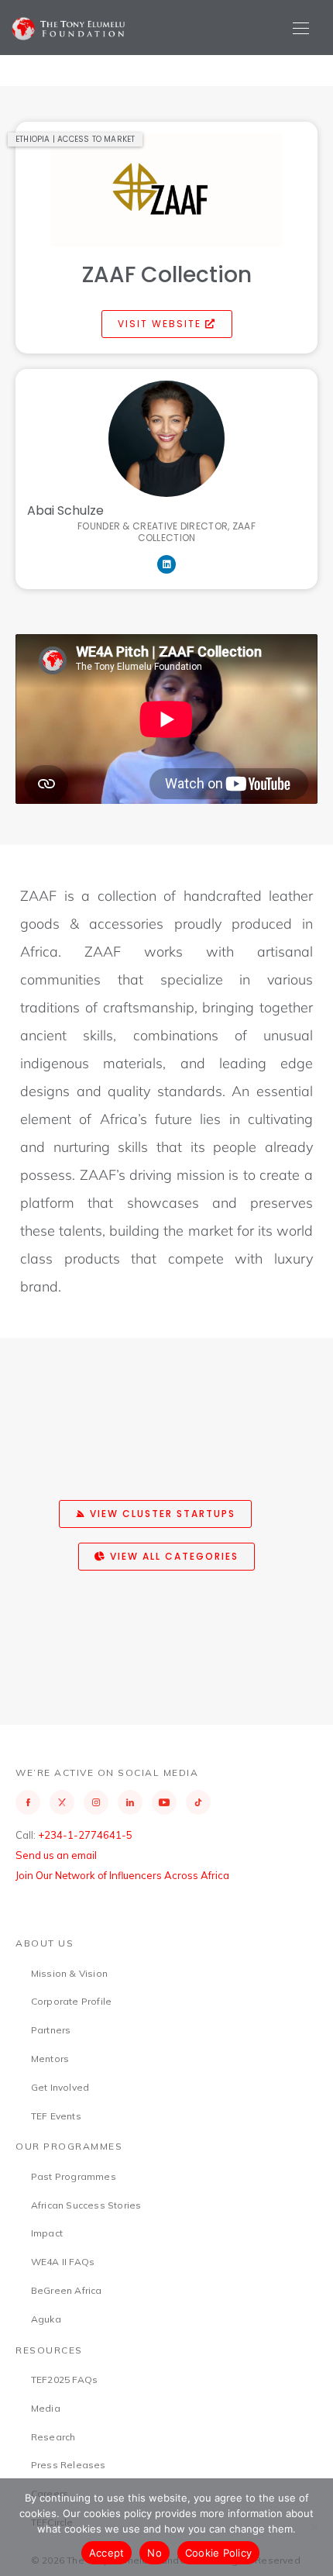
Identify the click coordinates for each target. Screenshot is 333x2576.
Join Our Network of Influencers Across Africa (122, 1875)
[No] (314, 2527)
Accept (107, 2553)
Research (53, 2437)
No (154, 2553)
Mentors (50, 2059)
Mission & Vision (69, 1973)
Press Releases (69, 2465)
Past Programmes (74, 2176)
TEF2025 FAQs (64, 2379)
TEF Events (56, 2116)
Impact (47, 2233)
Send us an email (56, 1855)
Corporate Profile (71, 2001)
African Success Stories (86, 2205)
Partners (51, 2030)
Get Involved (60, 2087)
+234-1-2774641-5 (85, 1835)
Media (46, 2408)
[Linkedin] (166, 564)
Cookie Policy (218, 2553)
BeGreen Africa (67, 2290)
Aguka (46, 2319)
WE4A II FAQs (63, 2262)
